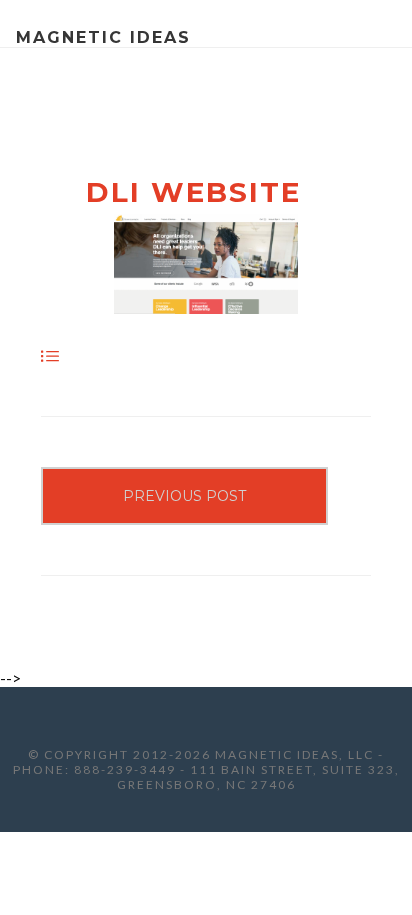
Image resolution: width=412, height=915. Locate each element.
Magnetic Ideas (103, 37)
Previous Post (184, 496)
